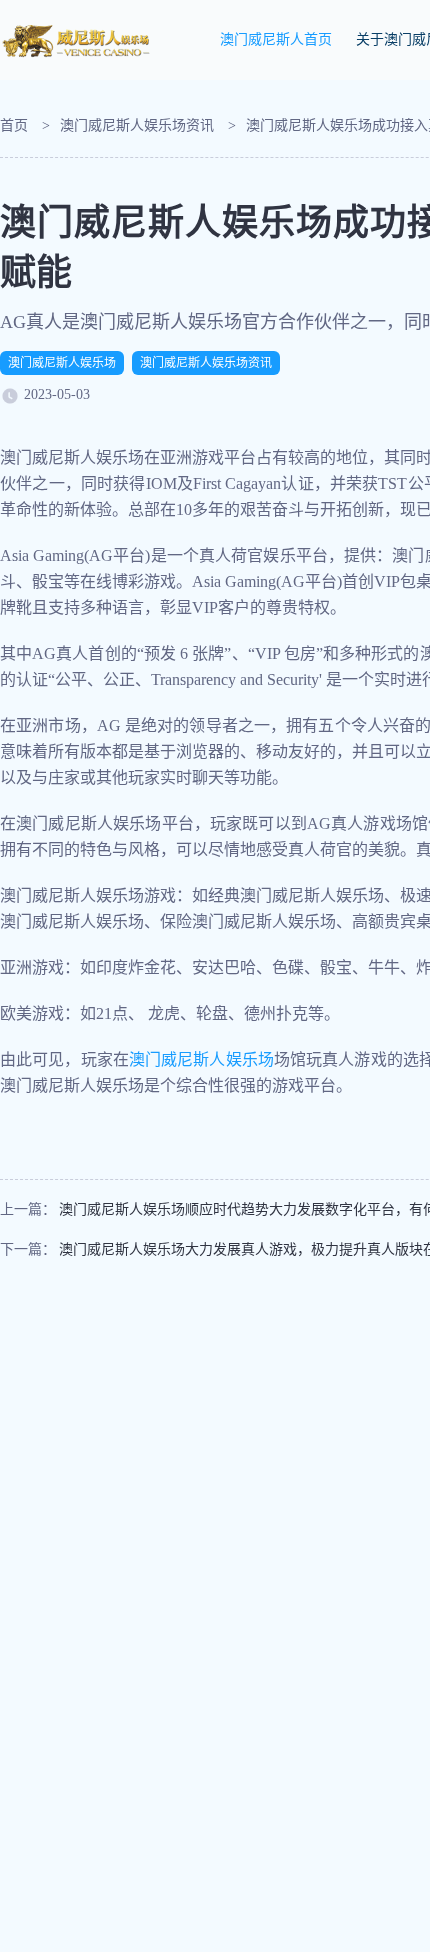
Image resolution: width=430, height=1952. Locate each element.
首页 (14, 125)
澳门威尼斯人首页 (276, 39)
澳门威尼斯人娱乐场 (62, 363)
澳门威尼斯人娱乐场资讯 (137, 125)
